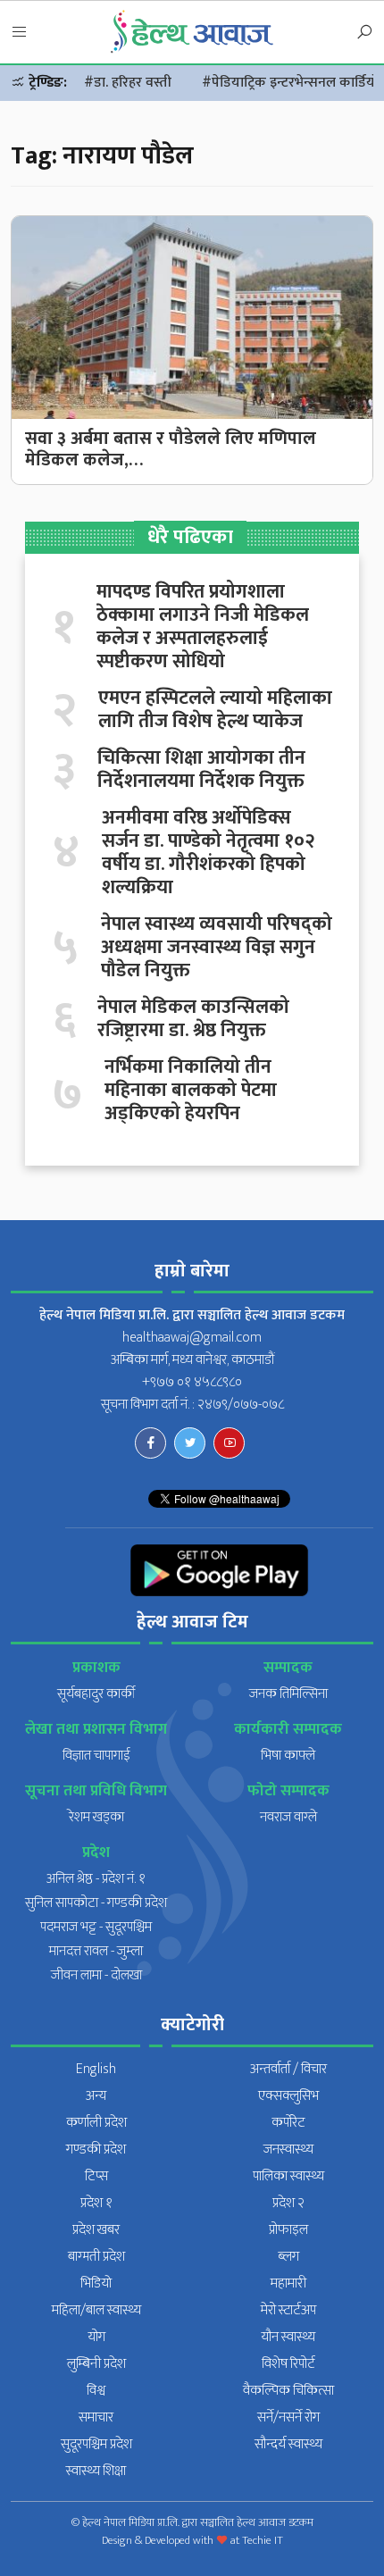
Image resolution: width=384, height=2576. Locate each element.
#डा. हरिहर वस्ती (128, 83)
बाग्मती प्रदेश (96, 2257)
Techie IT (263, 2540)
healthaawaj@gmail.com (192, 1338)
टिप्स (96, 2176)
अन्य (96, 2096)
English (96, 2069)
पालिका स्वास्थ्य (288, 2176)
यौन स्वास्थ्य (288, 2337)
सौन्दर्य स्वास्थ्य (288, 2444)
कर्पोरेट (288, 2123)
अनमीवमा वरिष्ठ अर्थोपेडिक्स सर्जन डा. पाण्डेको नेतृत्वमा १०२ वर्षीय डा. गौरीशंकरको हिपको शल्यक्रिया (209, 853)
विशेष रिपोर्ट (288, 2364)
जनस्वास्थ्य (288, 2149)
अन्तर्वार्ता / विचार (288, 2069)
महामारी (288, 2283)
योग (96, 2337)
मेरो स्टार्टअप (288, 2310)
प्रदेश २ (288, 2203)
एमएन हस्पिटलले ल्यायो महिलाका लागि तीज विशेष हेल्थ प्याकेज (215, 710)
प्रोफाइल (288, 2230)
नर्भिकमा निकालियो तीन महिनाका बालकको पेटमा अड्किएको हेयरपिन (191, 1091)
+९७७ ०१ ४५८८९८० (192, 1382)
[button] (20, 33)
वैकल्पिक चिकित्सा (288, 2391)
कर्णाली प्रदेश (96, 2123)
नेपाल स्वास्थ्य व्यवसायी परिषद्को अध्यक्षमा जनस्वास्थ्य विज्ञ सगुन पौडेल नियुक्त (217, 948)
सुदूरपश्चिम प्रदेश (96, 2444)
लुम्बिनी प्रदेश (96, 2364)
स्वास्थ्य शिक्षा (96, 2471)
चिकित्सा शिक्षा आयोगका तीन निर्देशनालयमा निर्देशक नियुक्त (201, 770)
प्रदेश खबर (96, 2230)
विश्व (96, 2391)
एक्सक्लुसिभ (288, 2096)
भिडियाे (96, 2283)
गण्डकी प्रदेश (96, 2149)
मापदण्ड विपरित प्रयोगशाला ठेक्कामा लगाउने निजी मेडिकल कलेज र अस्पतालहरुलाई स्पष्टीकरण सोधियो (203, 627)
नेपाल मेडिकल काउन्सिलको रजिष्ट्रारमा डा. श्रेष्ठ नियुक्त (193, 1019)
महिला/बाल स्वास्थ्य (96, 2310)
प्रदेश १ (96, 2203)
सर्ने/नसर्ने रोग (288, 2417)
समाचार (96, 2417)
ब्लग (288, 2257)
